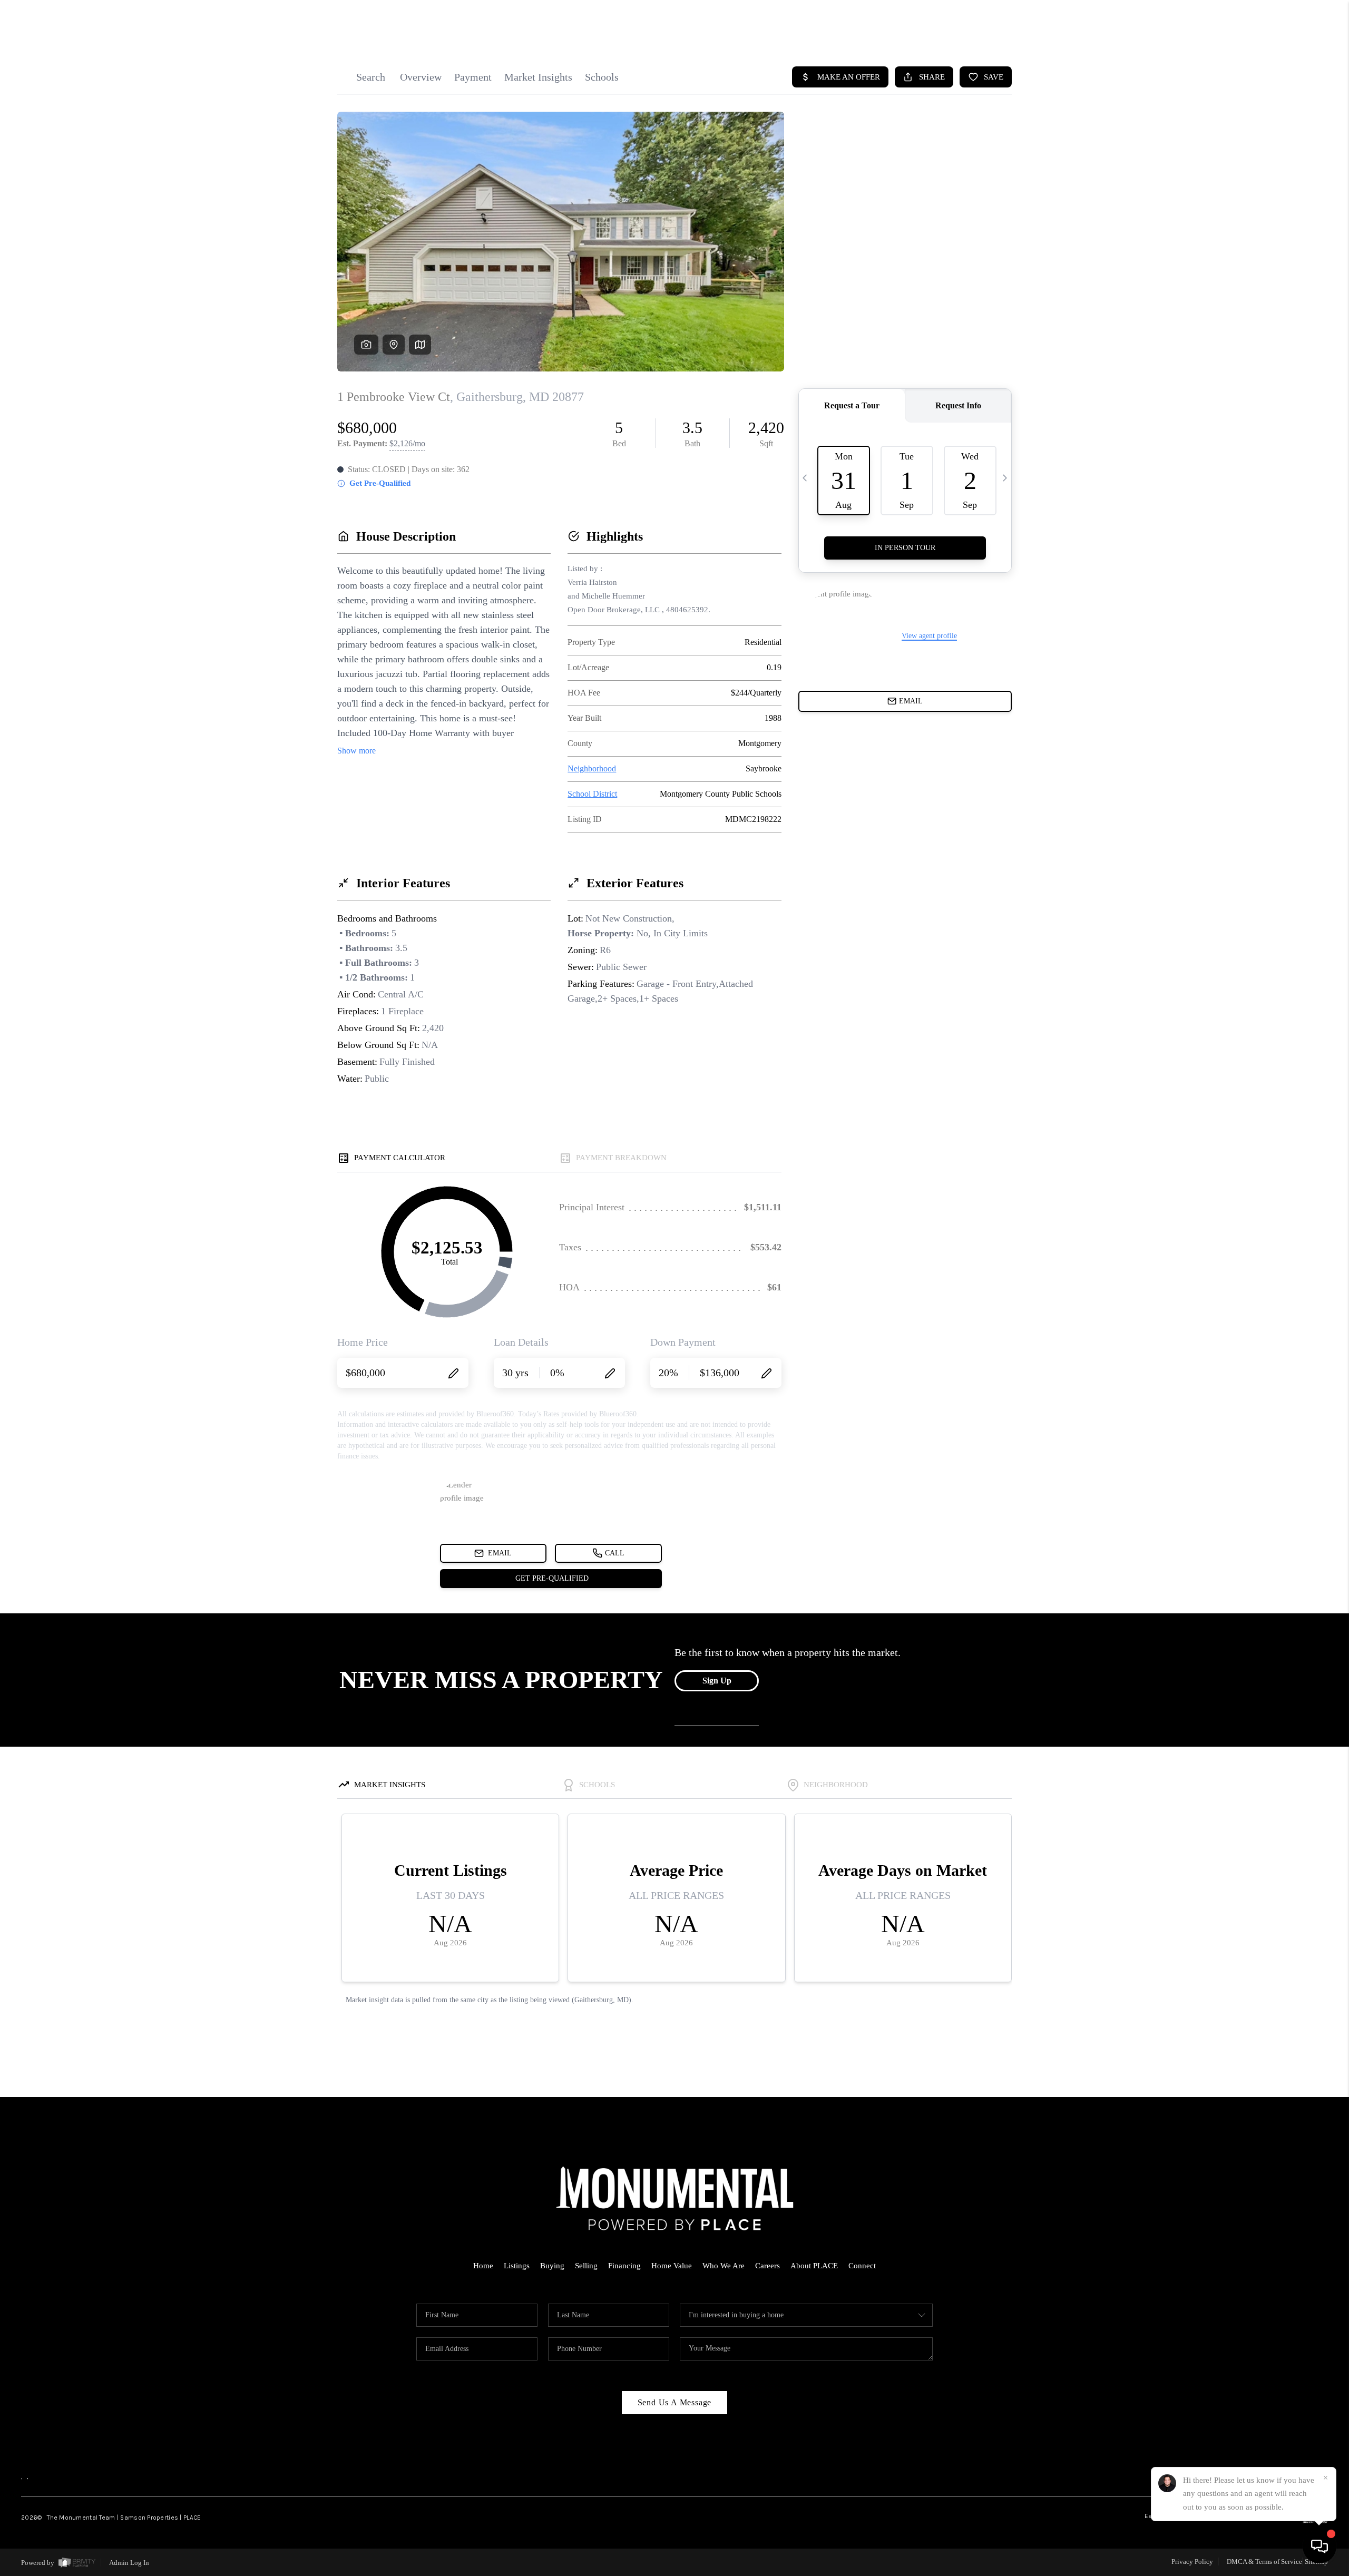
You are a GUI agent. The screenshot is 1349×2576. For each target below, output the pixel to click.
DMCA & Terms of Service (1264, 2562)
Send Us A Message (675, 2402)
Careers (768, 2266)
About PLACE (814, 2266)
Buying (552, 2266)
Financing (624, 2266)
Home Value (672, 2266)
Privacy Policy (1192, 2562)
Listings (517, 2266)
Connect (862, 2266)
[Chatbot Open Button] (1319, 2546)
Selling (586, 2266)
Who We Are (724, 2266)
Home (483, 2266)
